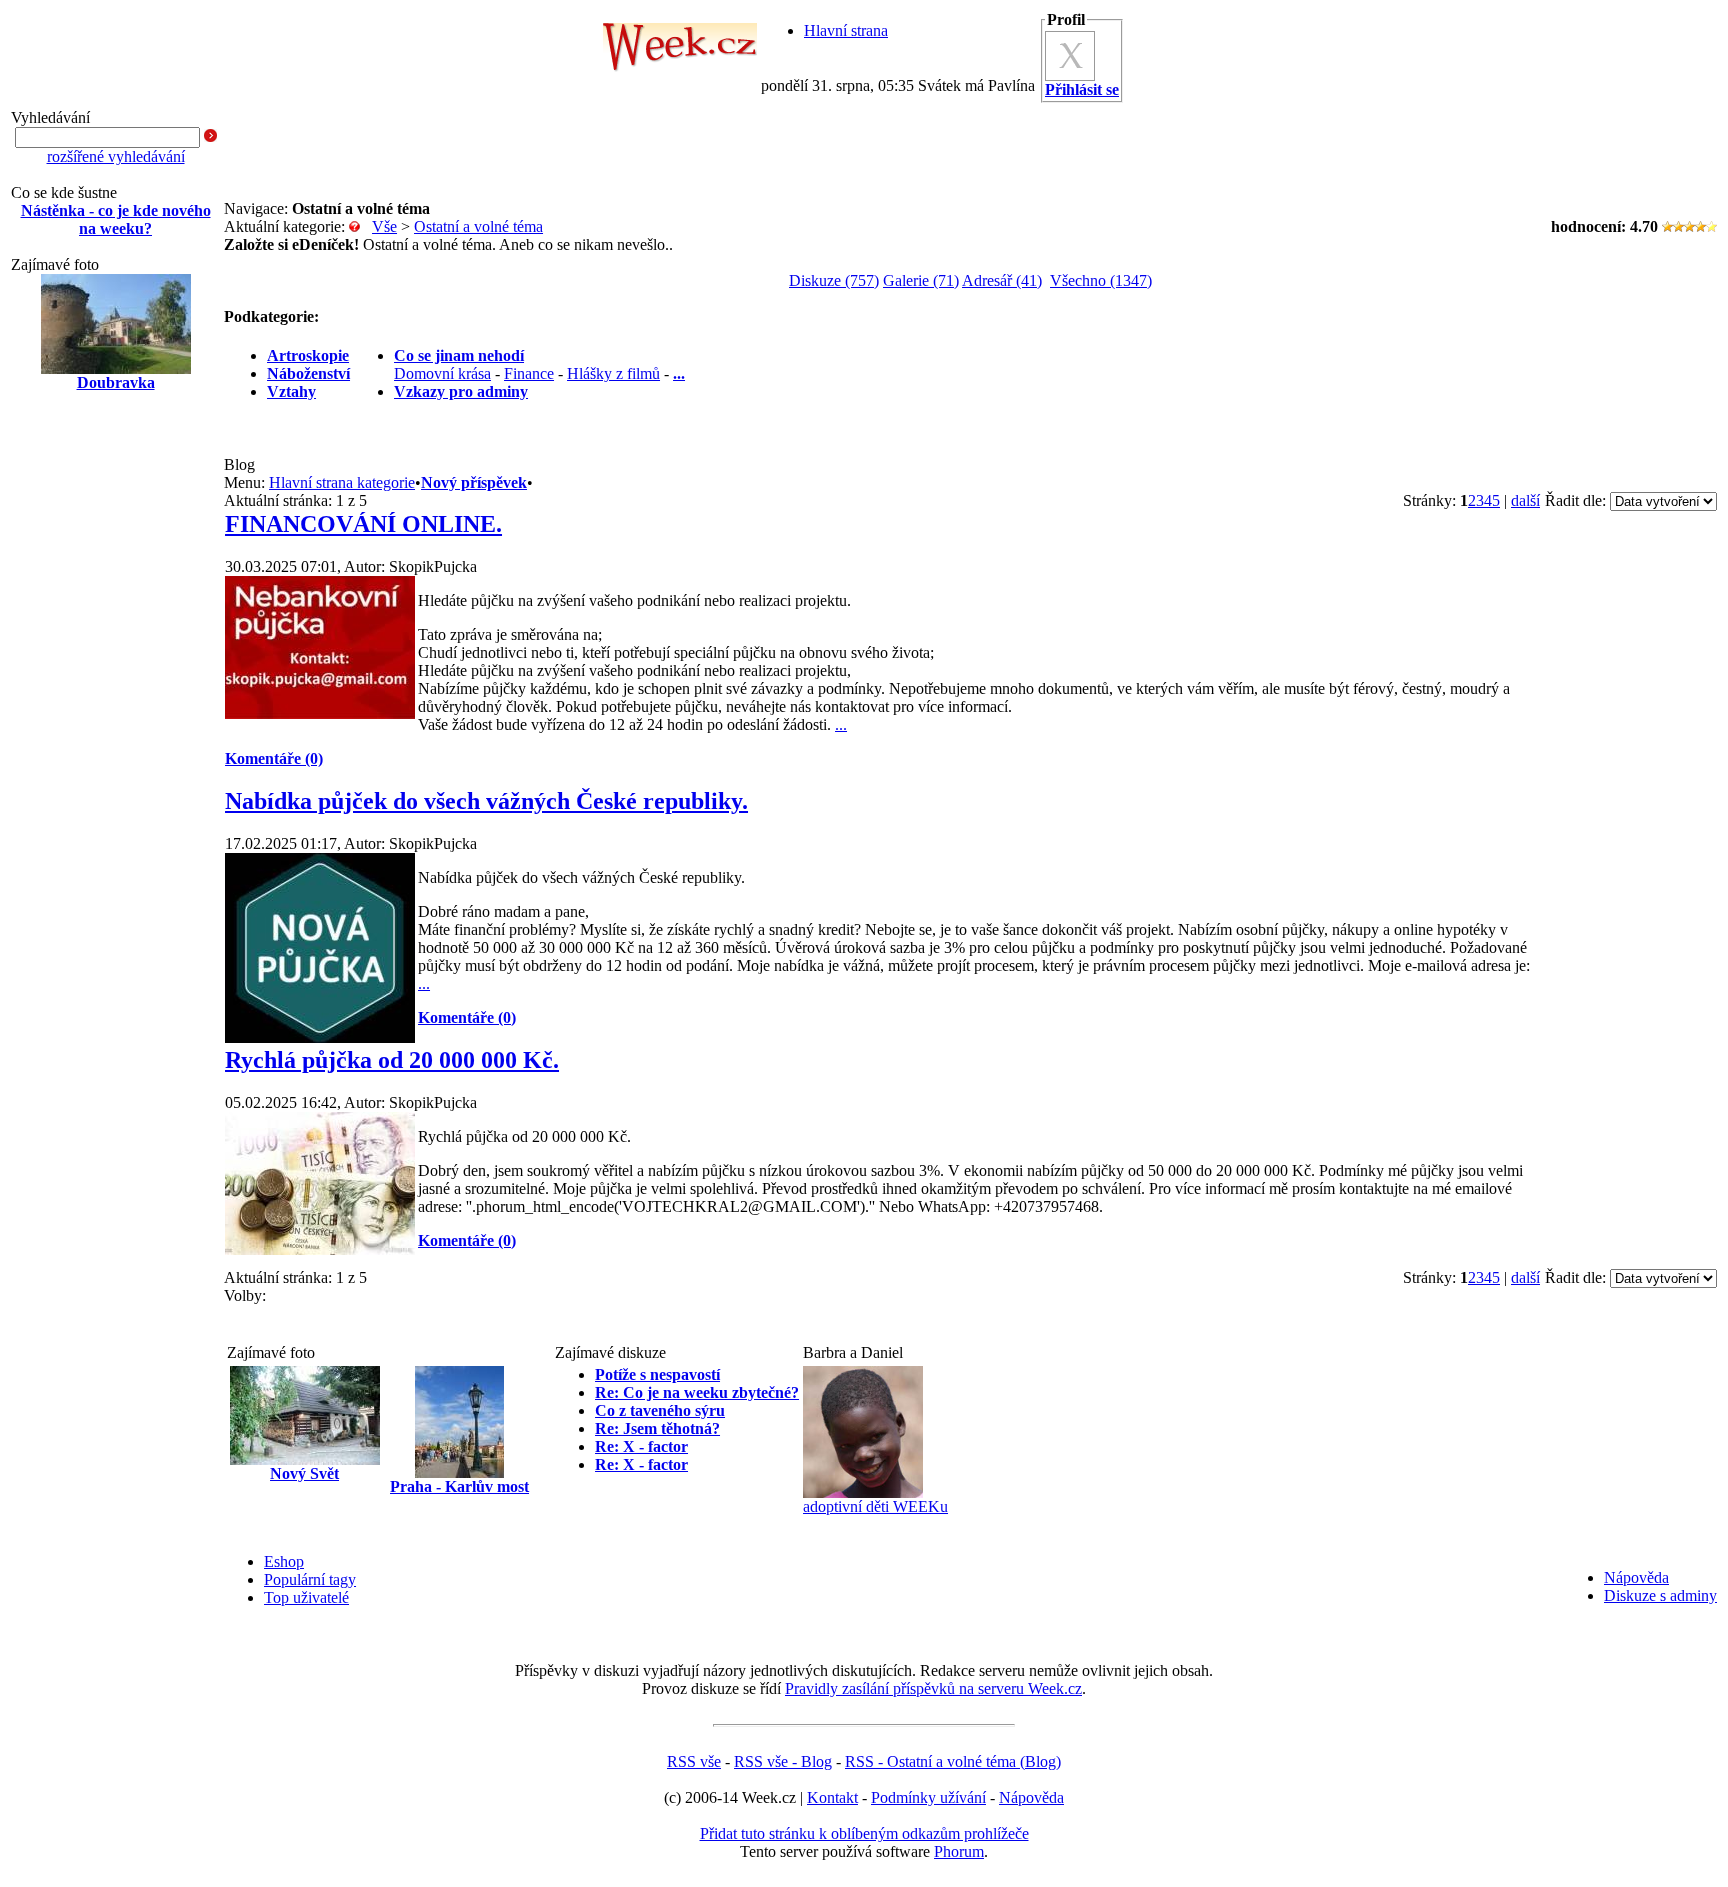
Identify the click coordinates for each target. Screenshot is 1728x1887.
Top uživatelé (306, 1597)
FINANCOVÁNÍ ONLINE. (363, 524)
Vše (384, 226)
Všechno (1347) (1101, 280)
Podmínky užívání (928, 1797)
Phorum (959, 1851)
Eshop (284, 1561)
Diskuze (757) (834, 280)
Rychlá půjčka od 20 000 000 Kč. (392, 1060)
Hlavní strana (846, 30)
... (841, 724)
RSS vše (694, 1761)
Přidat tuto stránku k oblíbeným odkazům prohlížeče (864, 1833)
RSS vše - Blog (783, 1761)
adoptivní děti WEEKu (875, 1506)
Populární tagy (310, 1579)
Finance (529, 373)
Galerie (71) (921, 280)
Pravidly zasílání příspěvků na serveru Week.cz (933, 1688)
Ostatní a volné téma (478, 226)
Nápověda (1636, 1577)
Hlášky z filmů (613, 373)
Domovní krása (442, 373)
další (1525, 500)
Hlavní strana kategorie (342, 482)
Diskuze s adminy (1660, 1595)
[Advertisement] (116, 728)
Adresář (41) (1002, 280)
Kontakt (832, 1797)
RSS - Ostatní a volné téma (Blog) (953, 1761)
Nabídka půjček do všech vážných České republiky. (486, 801)
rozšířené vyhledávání (116, 156)
